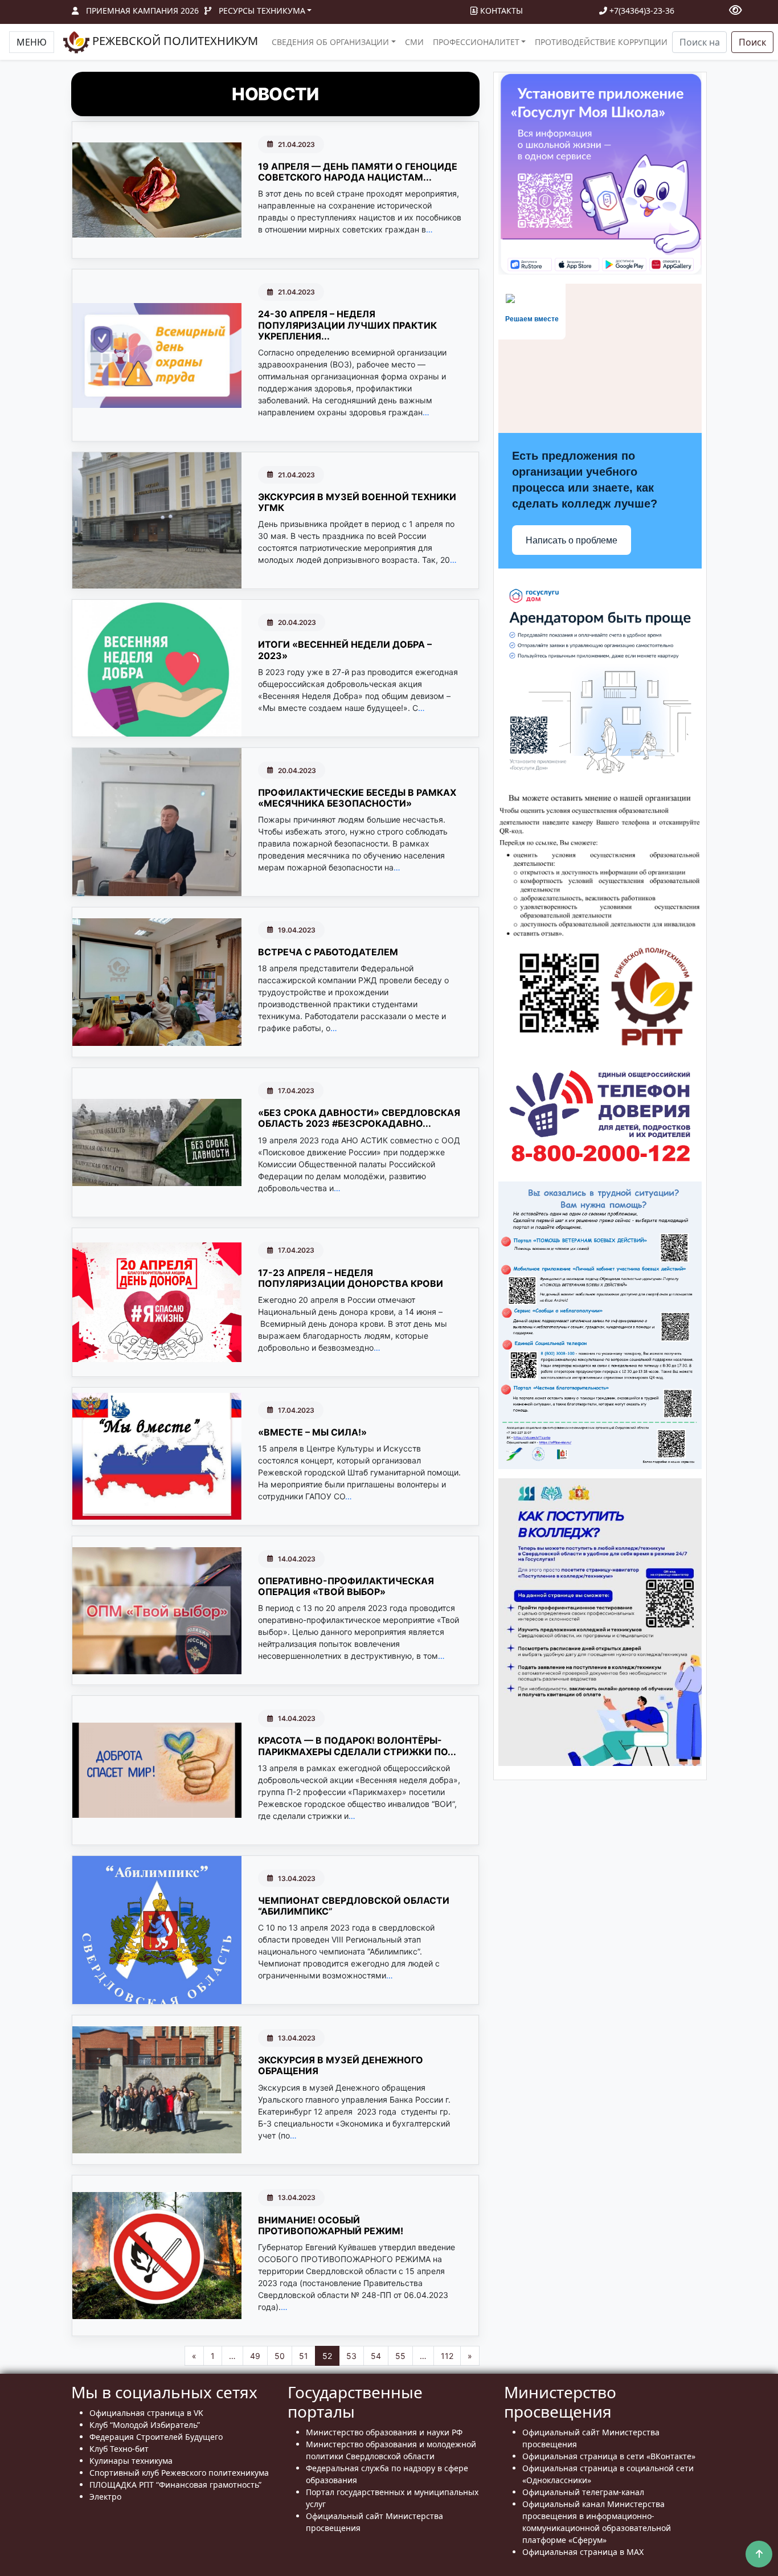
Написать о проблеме (572, 540)
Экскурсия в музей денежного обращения (341, 2065)
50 (280, 2356)
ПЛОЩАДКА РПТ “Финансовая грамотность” (175, 2485)
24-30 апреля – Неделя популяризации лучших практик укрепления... (347, 325)
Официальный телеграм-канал (583, 2492)
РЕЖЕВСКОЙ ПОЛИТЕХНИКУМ (174, 41)
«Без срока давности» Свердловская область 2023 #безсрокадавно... (359, 1118)
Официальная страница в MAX (583, 2552)
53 (351, 2356)
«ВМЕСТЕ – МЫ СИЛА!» (312, 1432)
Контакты (500, 11)
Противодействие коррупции (601, 42)
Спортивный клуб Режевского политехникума (179, 2473)
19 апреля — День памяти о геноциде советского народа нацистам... (358, 172)
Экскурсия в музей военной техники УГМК (357, 502)
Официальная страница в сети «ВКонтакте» (609, 2456)
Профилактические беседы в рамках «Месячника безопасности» (357, 798)
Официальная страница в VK (146, 2413)
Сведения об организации (330, 42)
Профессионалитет (476, 42)
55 (400, 2356)
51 (304, 2356)
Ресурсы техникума (262, 11)
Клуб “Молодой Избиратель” (145, 2425)
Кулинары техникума (131, 2461)
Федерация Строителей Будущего (156, 2437)
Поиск (752, 42)
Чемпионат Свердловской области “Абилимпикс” (354, 1906)
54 (376, 2356)
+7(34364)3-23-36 (641, 11)
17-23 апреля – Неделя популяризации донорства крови (351, 1278)
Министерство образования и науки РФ (384, 2432)
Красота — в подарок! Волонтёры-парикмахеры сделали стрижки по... (357, 1746)
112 (447, 2356)
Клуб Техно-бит (119, 2449)
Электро (105, 2497)
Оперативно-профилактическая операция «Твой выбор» (346, 1586)
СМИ (414, 42)
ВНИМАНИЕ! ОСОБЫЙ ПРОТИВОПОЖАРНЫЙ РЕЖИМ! (331, 2225)
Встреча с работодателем (328, 952)
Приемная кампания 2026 (142, 11)
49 (255, 2356)
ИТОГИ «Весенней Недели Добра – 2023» (345, 650)
